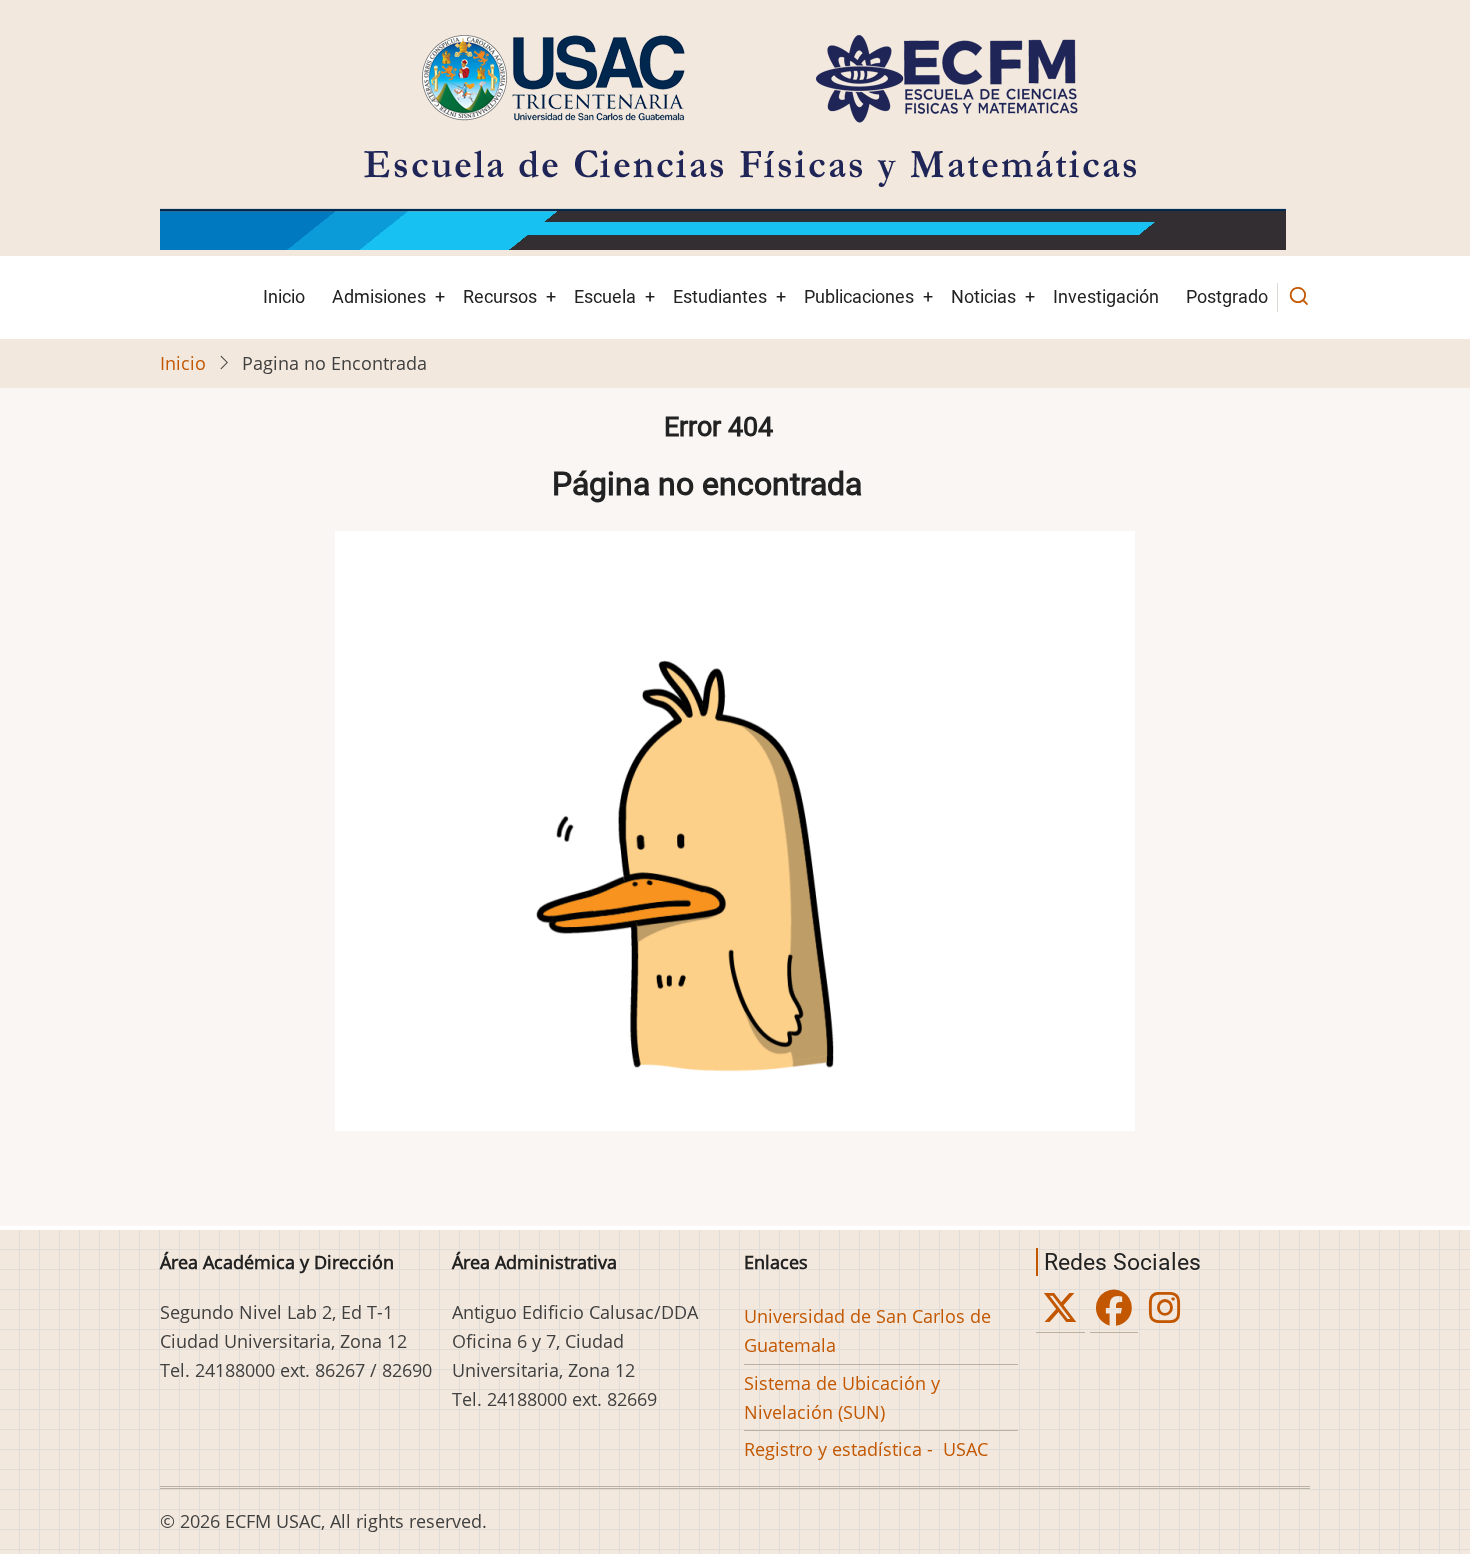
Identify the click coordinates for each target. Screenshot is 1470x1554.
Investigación (1106, 296)
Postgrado (1227, 296)
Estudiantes (720, 296)
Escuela (605, 296)
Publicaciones (859, 296)
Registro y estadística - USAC (866, 1449)
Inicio (284, 296)
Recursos (500, 296)
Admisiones (379, 296)
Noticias (983, 296)
